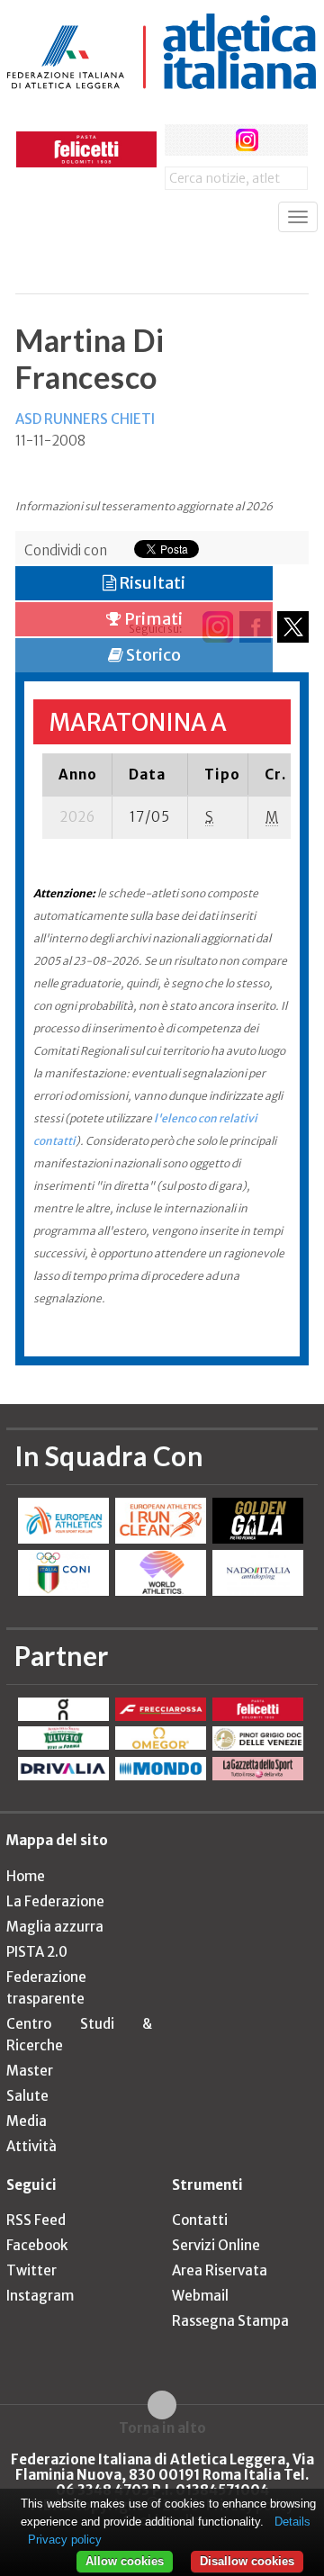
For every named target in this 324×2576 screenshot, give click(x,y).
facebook (180, 140)
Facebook (37, 2245)
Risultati (151, 583)
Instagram (40, 2296)
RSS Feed (36, 2220)
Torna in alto (162, 2427)
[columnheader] (77, 774)
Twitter (31, 2270)
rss (281, 140)
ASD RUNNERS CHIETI (85, 419)
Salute (27, 2096)
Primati (152, 619)
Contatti (200, 2220)
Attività (31, 2146)
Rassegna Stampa (230, 2321)
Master (30, 2071)
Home (26, 1876)
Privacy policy (65, 2540)
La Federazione (55, 1901)
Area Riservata (220, 2270)
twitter (214, 140)
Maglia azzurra (55, 1927)
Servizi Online (216, 2245)
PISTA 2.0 (37, 1952)
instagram (247, 140)
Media (27, 2121)
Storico (152, 655)
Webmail (200, 2296)
